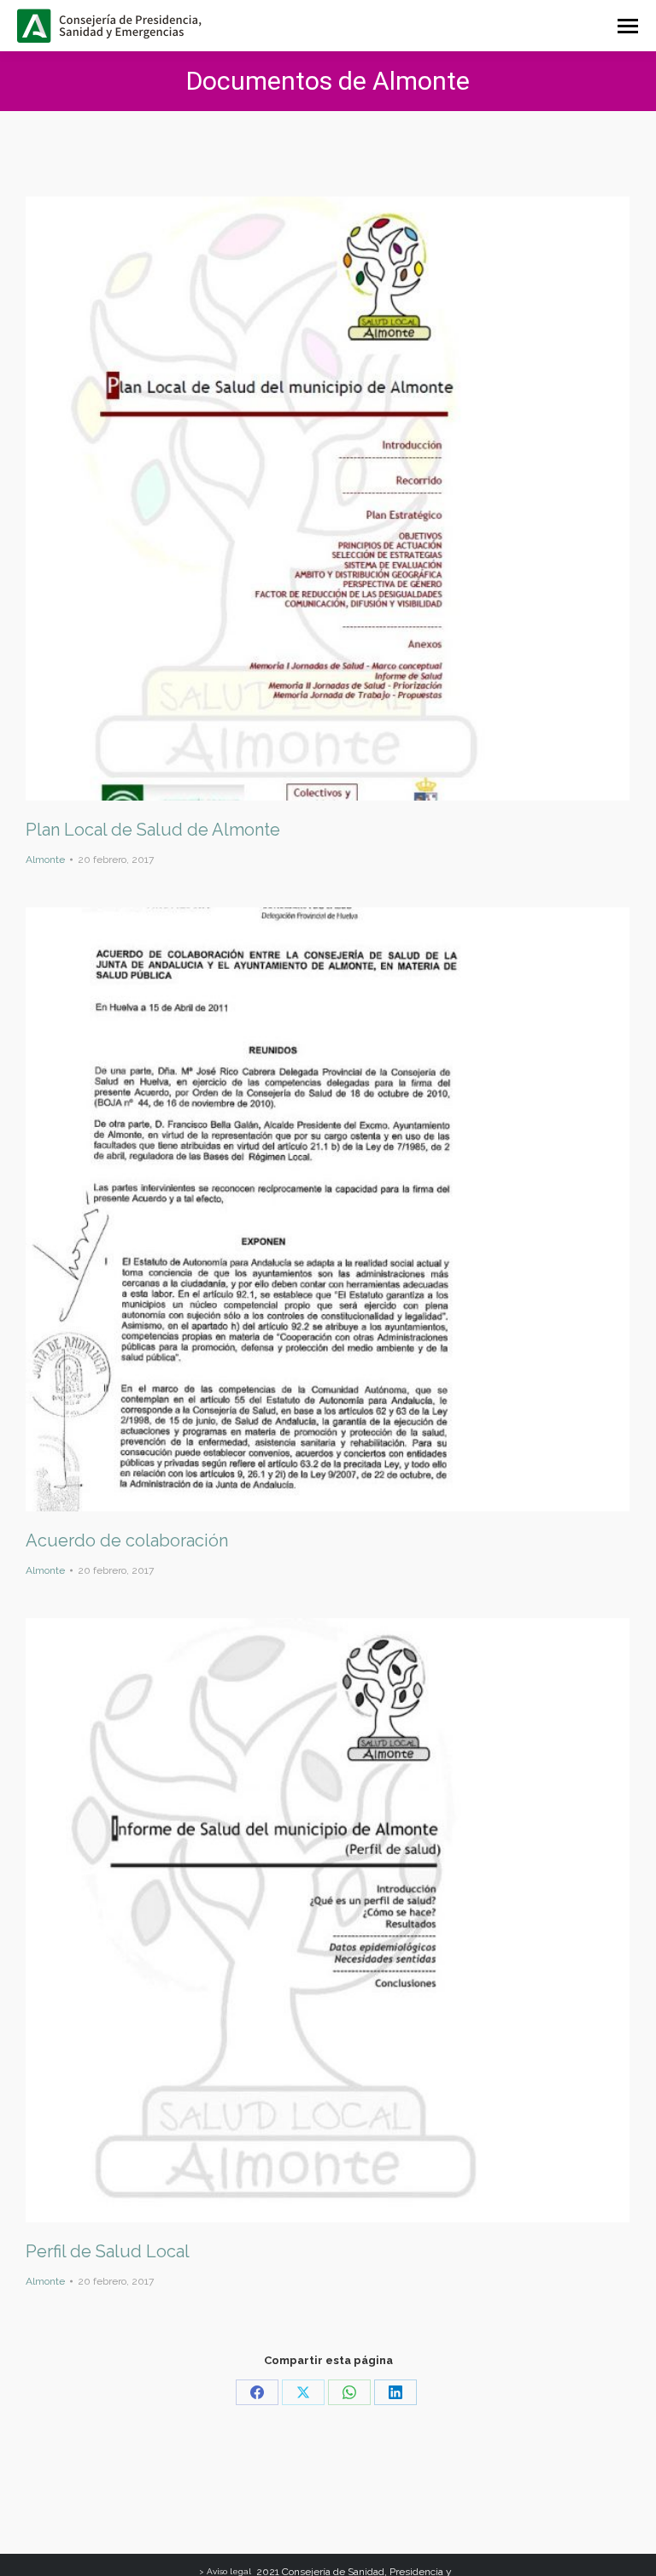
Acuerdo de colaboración (127, 1540)
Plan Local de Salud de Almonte (153, 830)
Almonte (45, 860)
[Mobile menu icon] (628, 26)
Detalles (351, 499)
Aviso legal (229, 2571)
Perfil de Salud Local (108, 2251)
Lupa (305, 499)
